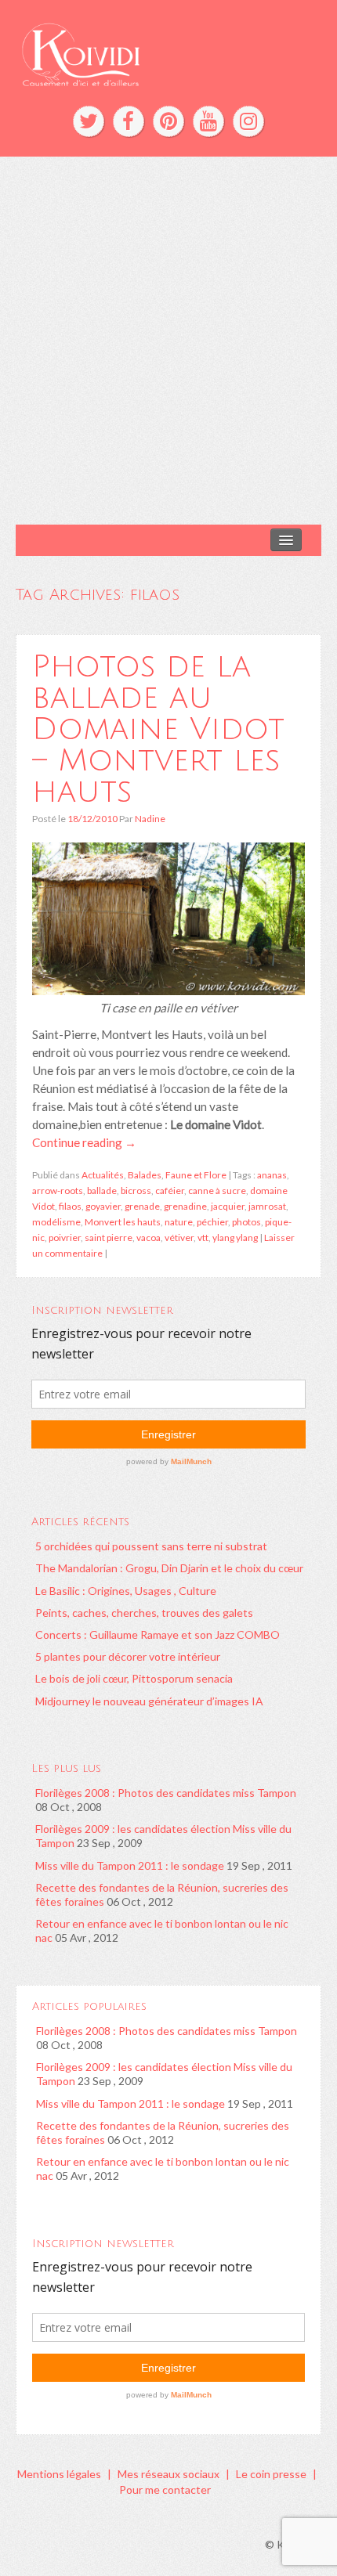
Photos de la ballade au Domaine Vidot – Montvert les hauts (158, 729)
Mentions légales (59, 2474)
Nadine (150, 819)
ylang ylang (235, 1237)
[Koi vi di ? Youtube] (208, 121)
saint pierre (109, 1237)
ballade (102, 1191)
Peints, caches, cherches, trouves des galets (144, 1613)
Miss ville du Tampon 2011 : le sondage (130, 1865)
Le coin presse (271, 2474)
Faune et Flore (196, 1175)
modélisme (56, 1222)
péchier (212, 1222)
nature (179, 1222)
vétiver (179, 1237)
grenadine (185, 1206)
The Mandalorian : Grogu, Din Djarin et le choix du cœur (169, 1568)
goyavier (103, 1206)
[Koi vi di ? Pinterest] (168, 121)
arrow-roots (58, 1191)
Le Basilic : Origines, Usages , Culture (126, 1591)
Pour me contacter (165, 2489)
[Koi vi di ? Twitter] (89, 121)
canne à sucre (217, 1191)
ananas (272, 1175)
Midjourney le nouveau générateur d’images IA (149, 1701)
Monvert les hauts (123, 1222)
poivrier (65, 1237)
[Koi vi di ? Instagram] (248, 121)
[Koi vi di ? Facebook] (129, 121)
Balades (145, 1175)
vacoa (149, 1237)
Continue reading (84, 1142)
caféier (170, 1191)
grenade (142, 1206)
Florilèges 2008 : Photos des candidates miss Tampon (166, 1793)
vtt (203, 1237)
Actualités (103, 1175)
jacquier (228, 1206)
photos (246, 1222)
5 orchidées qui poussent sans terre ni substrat (151, 1546)
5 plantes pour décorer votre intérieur (128, 1656)
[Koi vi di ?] (168, 53)
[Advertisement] (168, 341)
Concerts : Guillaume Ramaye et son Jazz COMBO (158, 1634)
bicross (136, 1191)
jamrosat (267, 1206)
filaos (70, 1206)
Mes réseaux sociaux (168, 2474)
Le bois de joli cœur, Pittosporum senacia (134, 1678)
